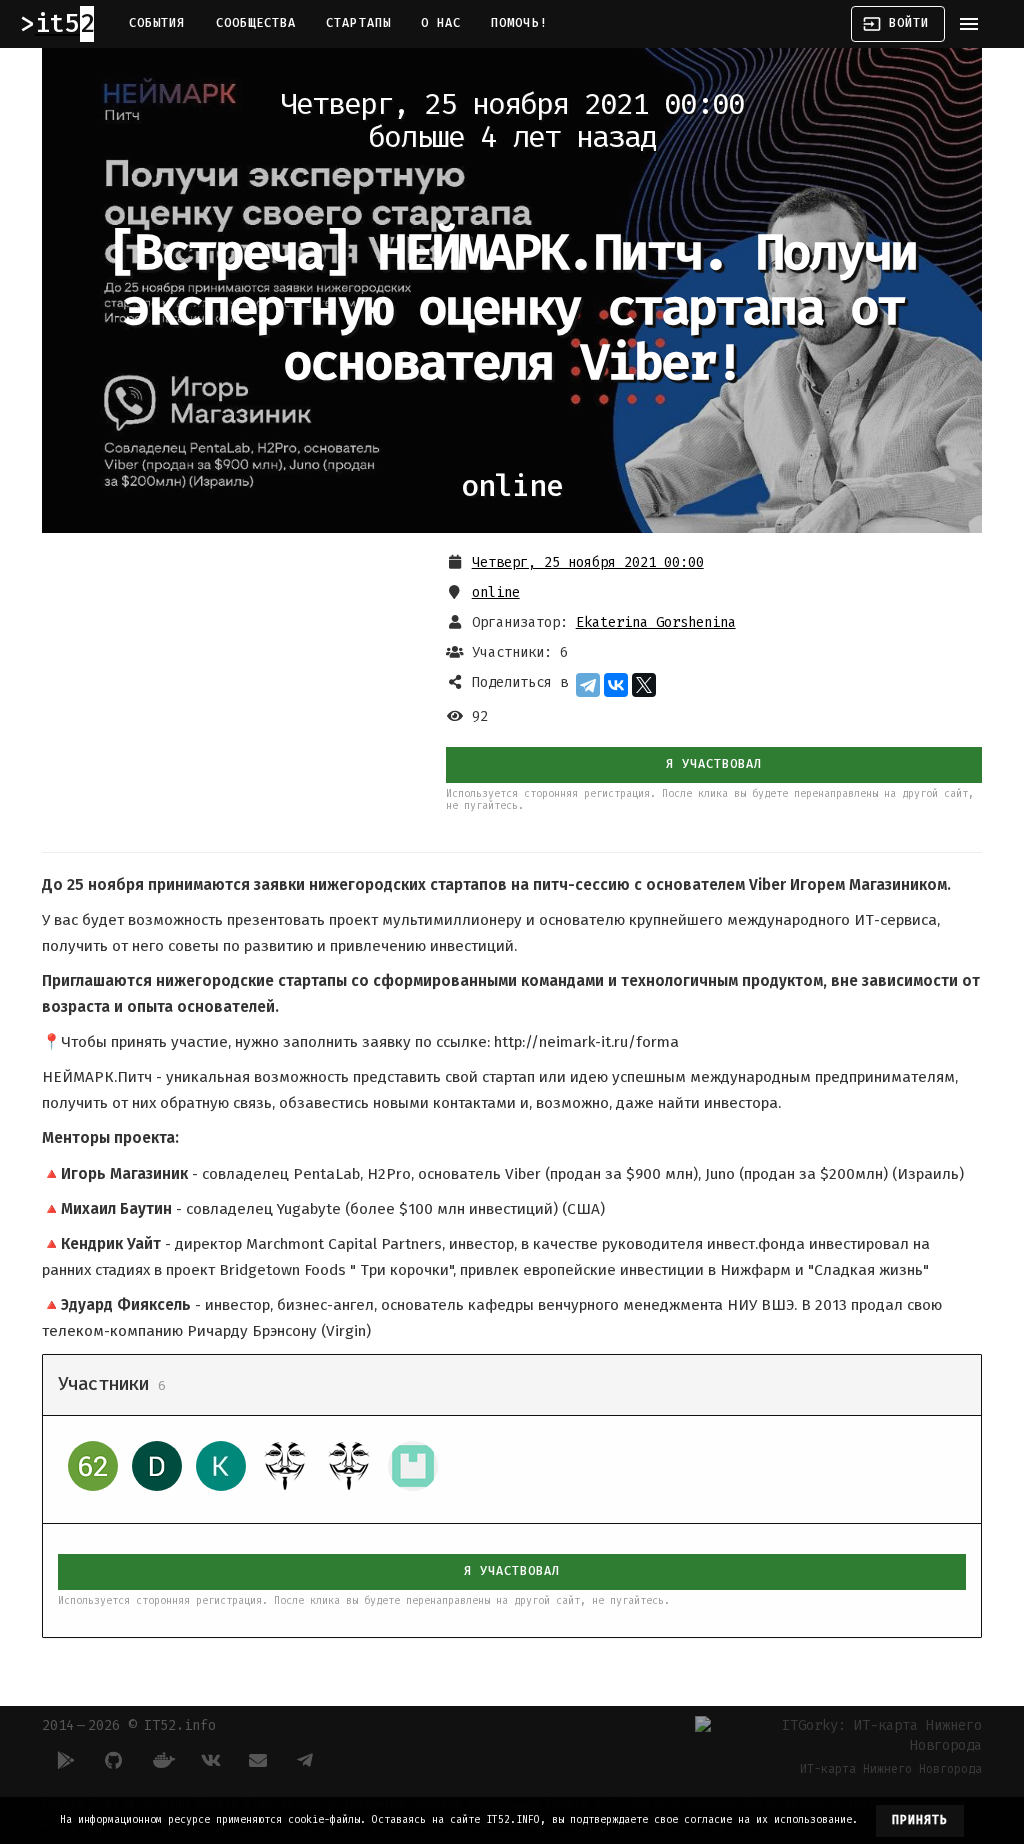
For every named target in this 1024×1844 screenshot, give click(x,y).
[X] (644, 685)
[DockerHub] (162, 1760)
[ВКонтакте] (616, 685)
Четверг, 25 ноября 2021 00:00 (588, 562)
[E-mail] (258, 1760)
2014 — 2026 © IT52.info (129, 1725)
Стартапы (358, 23)
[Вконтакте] (210, 1760)
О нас (441, 23)
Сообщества (256, 23)
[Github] (114, 1760)
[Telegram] (588, 685)
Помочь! (519, 23)
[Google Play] (66, 1760)
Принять (920, 1820)
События (157, 23)
